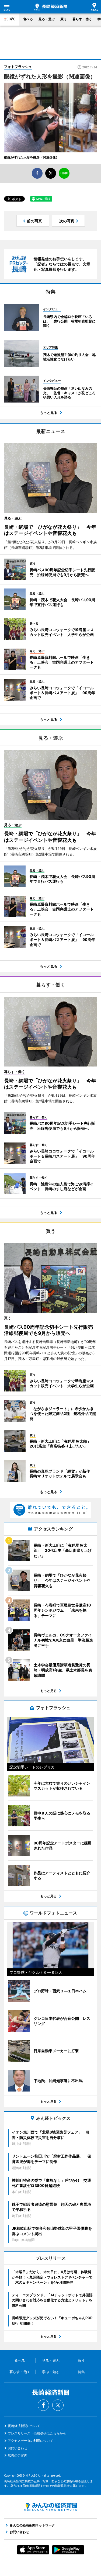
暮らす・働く (82, 19)
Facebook (43, 2405)
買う (64, 19)
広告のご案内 (18, 2455)
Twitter (58, 2405)
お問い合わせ (18, 2448)
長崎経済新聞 (51, 7)
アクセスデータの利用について (30, 2441)
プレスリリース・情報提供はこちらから (37, 2433)
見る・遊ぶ (47, 19)
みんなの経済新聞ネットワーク (51, 2507)
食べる (28, 19)
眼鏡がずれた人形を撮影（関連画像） (32, 157)
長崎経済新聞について (24, 2426)
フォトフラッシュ (18, 67)
